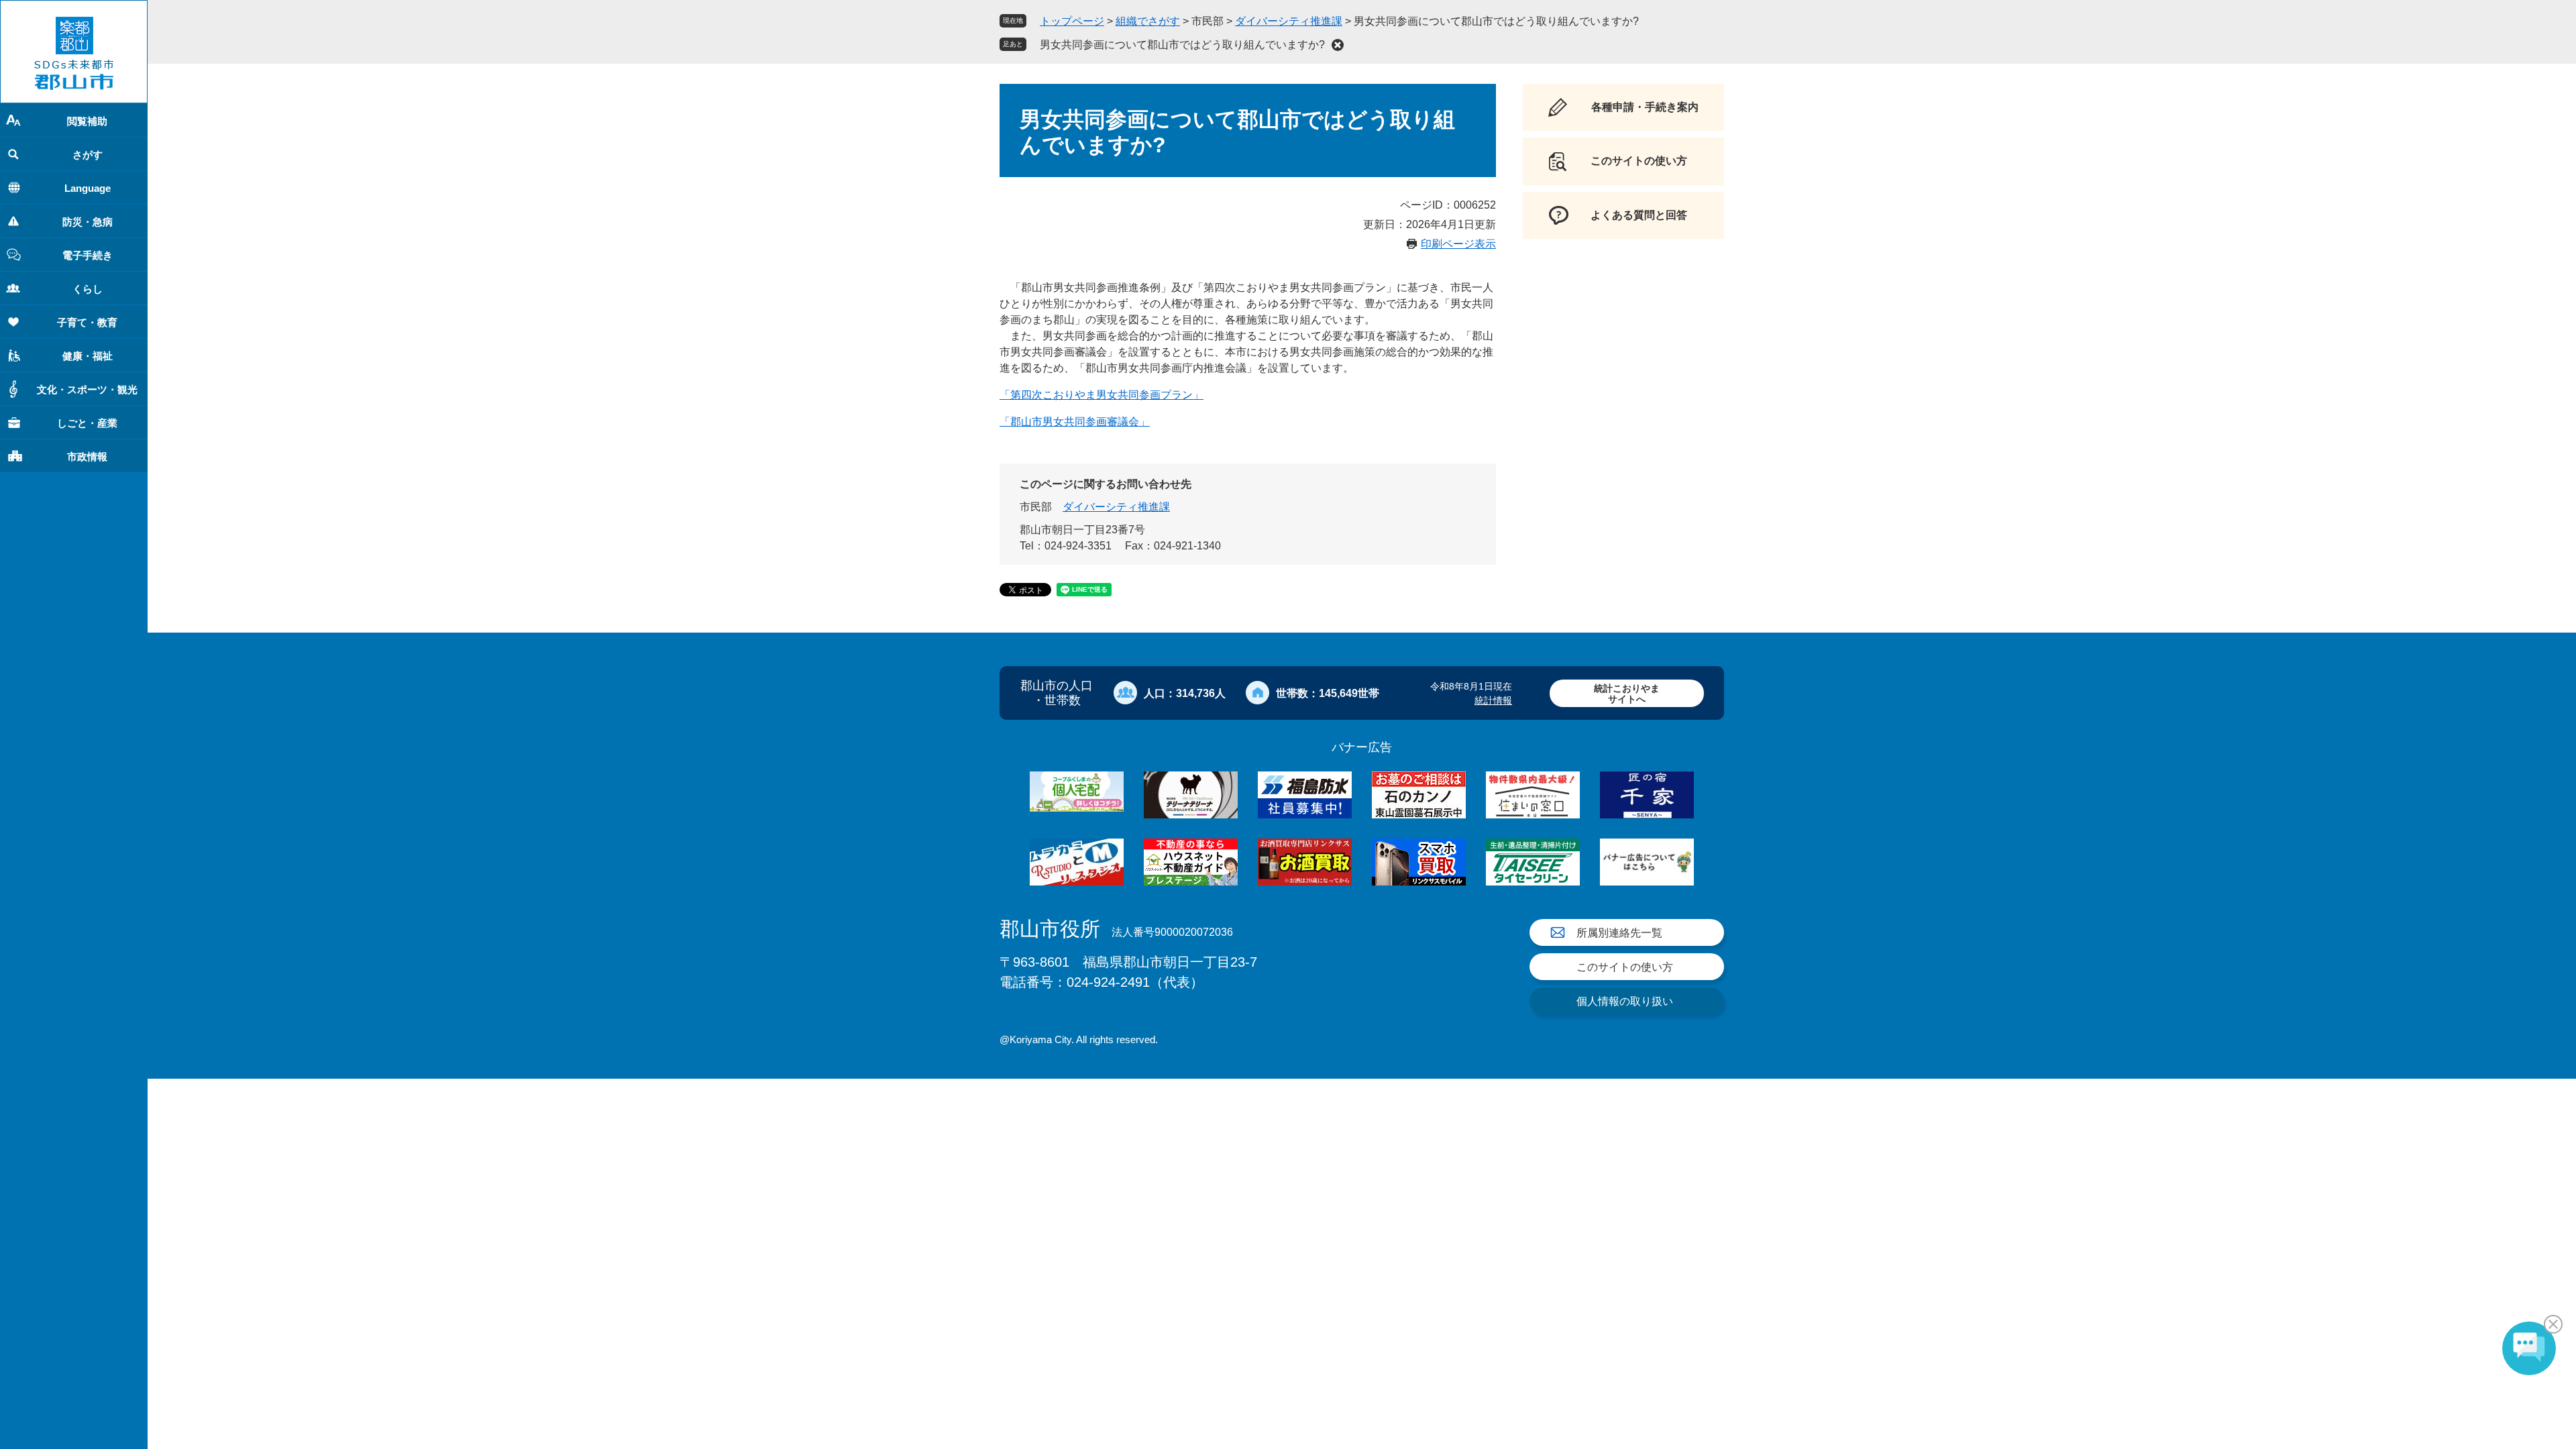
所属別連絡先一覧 (1619, 933)
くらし (88, 289)
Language (88, 188)
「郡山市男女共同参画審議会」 (1075, 422)
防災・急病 (88, 222)
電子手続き (88, 255)
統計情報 (1493, 700)
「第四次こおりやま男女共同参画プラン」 (1102, 395)
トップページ (1072, 21)
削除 (1338, 45)
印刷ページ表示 (1458, 244)
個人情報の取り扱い (1625, 1001)
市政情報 (87, 457)
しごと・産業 (87, 423)
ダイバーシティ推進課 (1289, 21)
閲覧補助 (87, 121)
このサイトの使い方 (1625, 967)
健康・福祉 (88, 356)
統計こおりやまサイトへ (1627, 693)
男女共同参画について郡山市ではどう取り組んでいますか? (1182, 45)
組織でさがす (1148, 21)
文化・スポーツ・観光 (87, 389)
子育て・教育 (87, 322)
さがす (88, 155)
